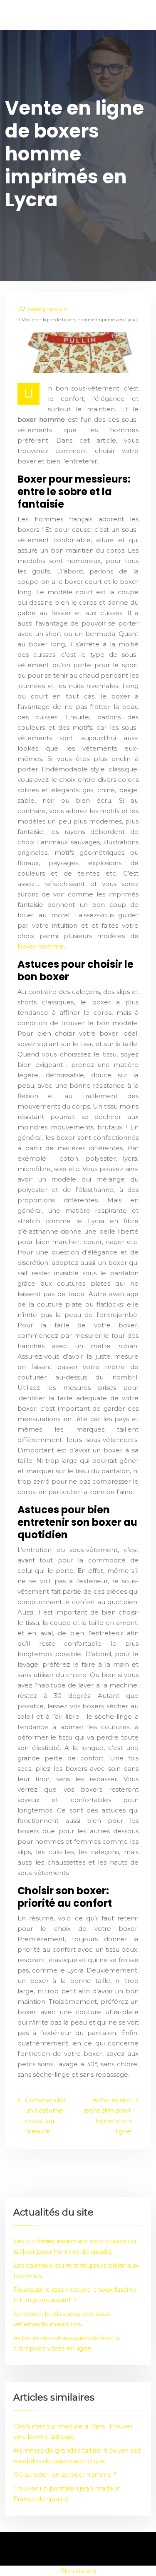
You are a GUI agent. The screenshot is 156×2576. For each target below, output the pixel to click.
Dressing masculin (47, 309)
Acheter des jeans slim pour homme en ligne (107, 2115)
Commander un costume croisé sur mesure (45, 2115)
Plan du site (78, 2571)
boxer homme (41, 946)
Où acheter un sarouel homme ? (65, 2475)
